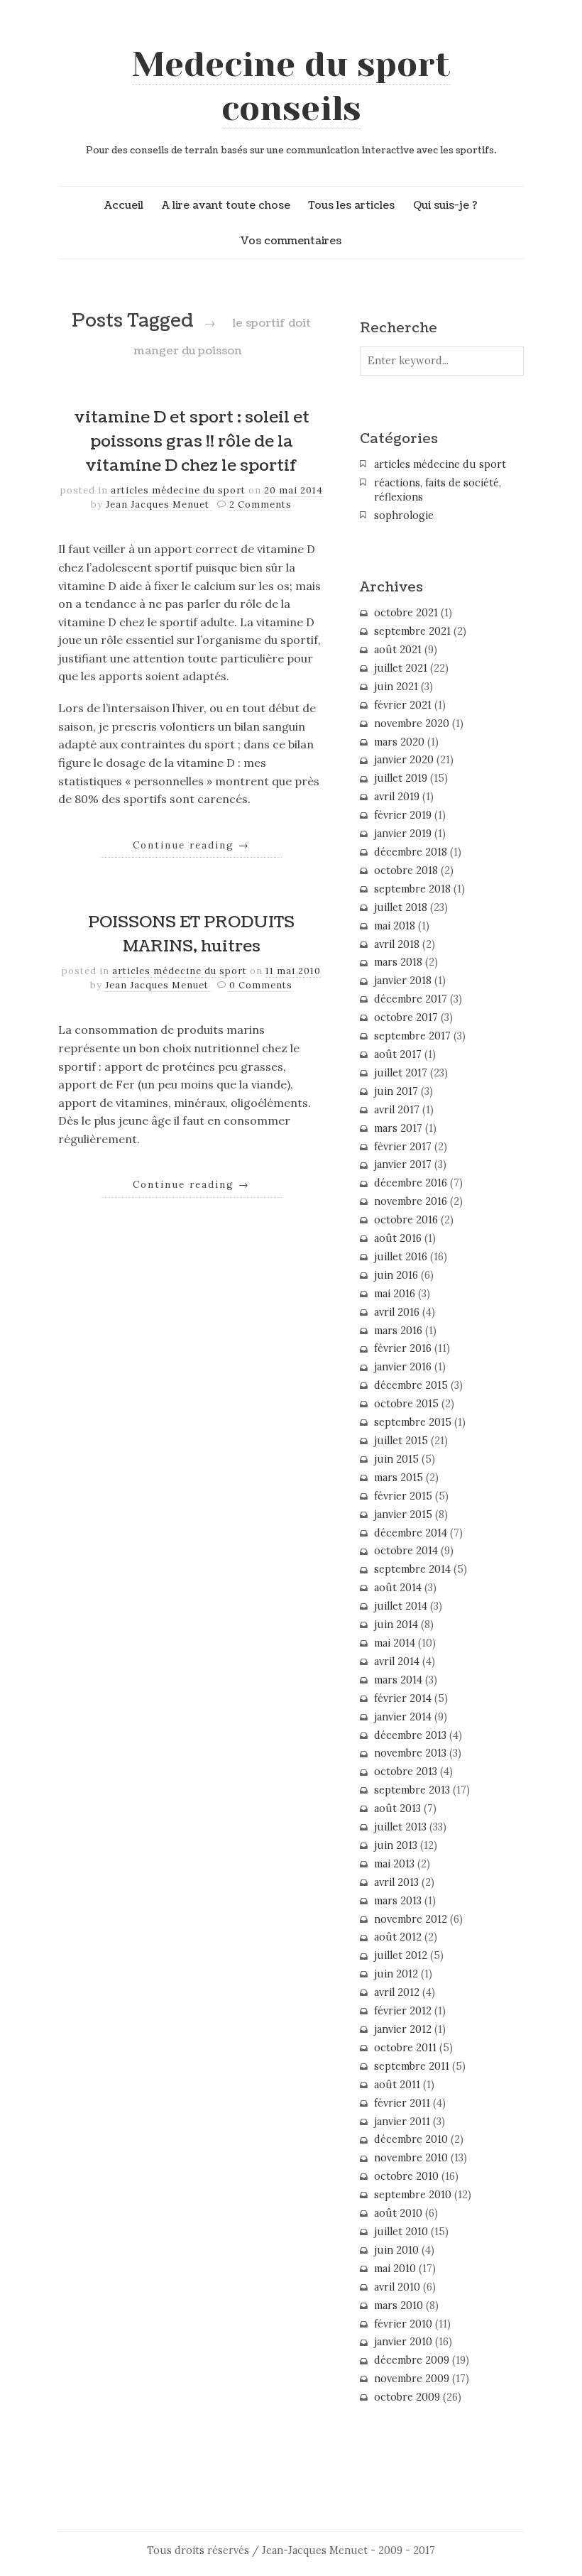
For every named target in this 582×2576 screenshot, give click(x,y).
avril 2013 (396, 1882)
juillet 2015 (401, 1441)
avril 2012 (397, 1992)
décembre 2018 (411, 852)
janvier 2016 (403, 1367)
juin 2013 (396, 1845)
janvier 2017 (403, 1164)
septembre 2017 (412, 1036)
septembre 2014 (412, 1569)
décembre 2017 (411, 999)
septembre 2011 (412, 2066)
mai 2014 (395, 1643)
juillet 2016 (401, 1257)
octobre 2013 (406, 1772)
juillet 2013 (400, 1827)
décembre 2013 (410, 1735)
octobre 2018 (406, 871)
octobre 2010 (406, 2176)
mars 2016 (398, 1331)
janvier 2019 (403, 834)
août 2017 (398, 1054)
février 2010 (403, 2324)
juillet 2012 (401, 1955)
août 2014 (398, 1588)
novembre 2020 (412, 724)
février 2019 (403, 815)
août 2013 (397, 1808)
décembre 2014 (411, 1533)
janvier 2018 (403, 981)
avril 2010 (397, 2287)
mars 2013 (398, 1901)
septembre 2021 (412, 631)
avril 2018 (397, 944)
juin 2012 (396, 1974)
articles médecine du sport (178, 490)
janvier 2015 (403, 1515)
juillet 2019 (401, 778)
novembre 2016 (411, 1201)
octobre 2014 (406, 1551)
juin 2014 (396, 1625)
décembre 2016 (411, 1183)
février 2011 (402, 2103)
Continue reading (191, 845)
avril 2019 (397, 797)
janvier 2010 (403, 2342)
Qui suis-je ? (445, 205)
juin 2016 (396, 1275)
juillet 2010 (401, 2232)
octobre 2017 (406, 1017)
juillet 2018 (401, 907)
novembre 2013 (410, 1753)
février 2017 (403, 1147)
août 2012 (398, 1937)
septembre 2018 (412, 889)
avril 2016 (397, 1312)
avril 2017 (397, 1110)
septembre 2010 (413, 2195)
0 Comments (261, 985)
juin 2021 (396, 687)
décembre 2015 (411, 1385)
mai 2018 (395, 926)
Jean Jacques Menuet (159, 504)
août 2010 (398, 2213)
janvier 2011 (402, 2122)
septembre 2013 (412, 1790)
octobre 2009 (407, 2397)
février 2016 (403, 1348)
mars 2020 (399, 742)
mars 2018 (398, 962)
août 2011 (397, 2085)
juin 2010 (396, 2250)
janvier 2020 (404, 760)
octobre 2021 (406, 613)
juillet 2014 (401, 1606)
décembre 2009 (412, 2360)
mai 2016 (395, 1294)
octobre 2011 (405, 2048)
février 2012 (403, 2011)
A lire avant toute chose (226, 205)
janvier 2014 (403, 1717)
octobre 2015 (406, 1404)
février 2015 (403, 1496)
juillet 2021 (401, 668)
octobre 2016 (406, 1220)
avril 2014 (397, 1661)
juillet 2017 (401, 1073)
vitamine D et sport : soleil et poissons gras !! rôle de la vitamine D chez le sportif (192, 441)
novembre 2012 (411, 1919)
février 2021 (403, 705)
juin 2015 (396, 1459)
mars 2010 (399, 2305)
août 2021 (398, 650)
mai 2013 (394, 1864)
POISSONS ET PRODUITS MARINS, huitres (191, 934)
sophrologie (404, 515)
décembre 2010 (411, 2139)
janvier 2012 (403, 2029)
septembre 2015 (413, 1422)
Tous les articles (351, 205)
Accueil (124, 205)
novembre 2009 (412, 2379)
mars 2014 (398, 1680)
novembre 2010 (411, 2158)
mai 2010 (395, 2269)
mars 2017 (398, 1128)
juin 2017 (396, 1091)
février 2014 (403, 1698)
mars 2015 (399, 1478)
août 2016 (398, 1238)
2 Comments (260, 504)
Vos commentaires (291, 241)
